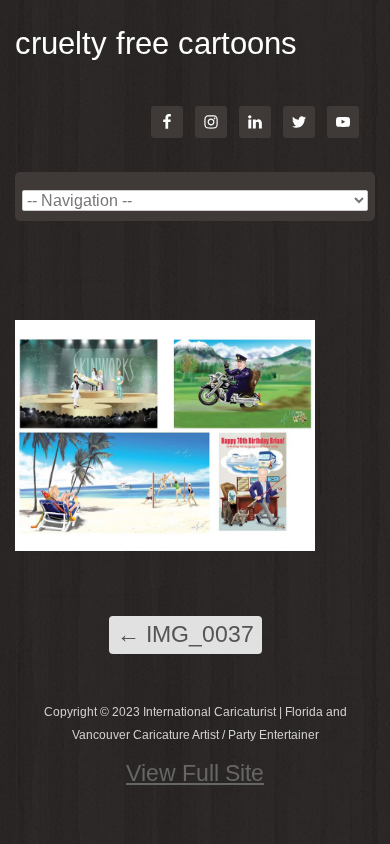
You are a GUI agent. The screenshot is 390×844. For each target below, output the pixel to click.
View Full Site (195, 773)
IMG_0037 (185, 634)
